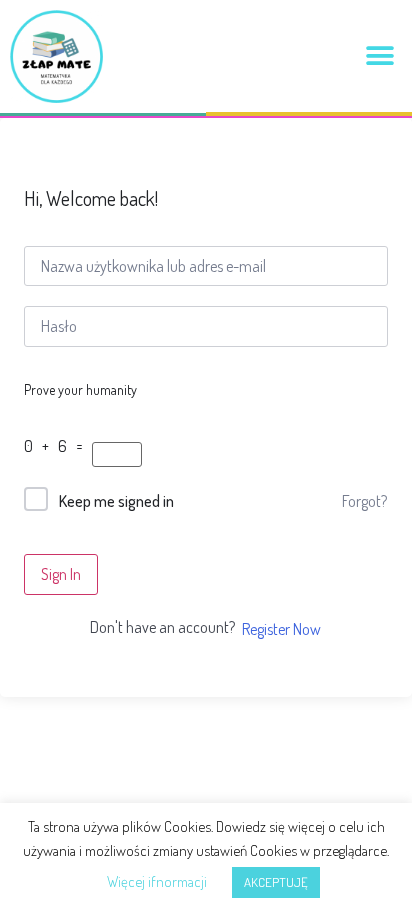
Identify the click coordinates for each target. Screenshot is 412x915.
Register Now (281, 629)
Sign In (61, 574)
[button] (379, 56)
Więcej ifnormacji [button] (157, 881)
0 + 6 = (56, 446)
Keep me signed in (116, 501)
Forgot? (364, 501)
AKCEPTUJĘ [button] (276, 882)
